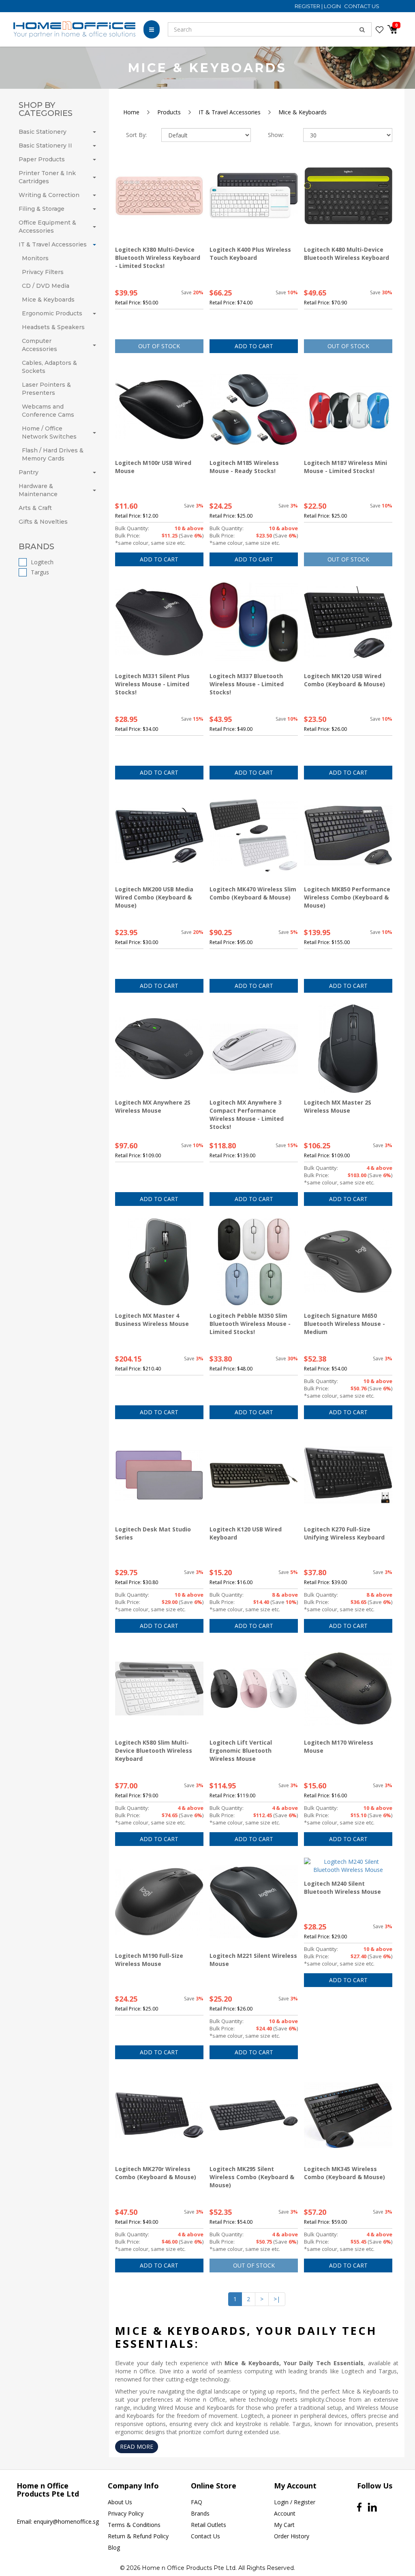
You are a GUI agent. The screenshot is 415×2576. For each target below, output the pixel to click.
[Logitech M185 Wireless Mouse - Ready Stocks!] (254, 409)
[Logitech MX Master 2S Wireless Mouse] (348, 1049)
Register (308, 6)
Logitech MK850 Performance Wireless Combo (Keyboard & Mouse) (347, 897)
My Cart (284, 2525)
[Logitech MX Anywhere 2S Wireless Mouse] (159, 1049)
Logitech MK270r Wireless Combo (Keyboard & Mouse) (156, 2173)
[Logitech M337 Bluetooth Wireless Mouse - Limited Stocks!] (254, 622)
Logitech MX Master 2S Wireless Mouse (338, 1106)
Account (285, 2513)
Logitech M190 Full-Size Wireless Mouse (149, 1960)
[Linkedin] (372, 2507)
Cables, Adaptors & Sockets (49, 367)
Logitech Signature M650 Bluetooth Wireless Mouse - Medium (344, 1324)
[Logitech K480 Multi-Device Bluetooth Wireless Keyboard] (348, 196)
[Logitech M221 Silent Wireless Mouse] (254, 1902)
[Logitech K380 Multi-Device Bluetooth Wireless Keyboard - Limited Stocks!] (159, 196)
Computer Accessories (40, 345)
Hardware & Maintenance (38, 490)
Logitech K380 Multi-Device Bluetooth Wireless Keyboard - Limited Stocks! (158, 258)
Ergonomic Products (52, 313)
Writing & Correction (49, 195)
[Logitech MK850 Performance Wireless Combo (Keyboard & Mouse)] (348, 835)
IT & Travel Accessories (53, 244)
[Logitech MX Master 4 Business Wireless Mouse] (159, 1262)
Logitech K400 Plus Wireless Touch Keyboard (250, 254)
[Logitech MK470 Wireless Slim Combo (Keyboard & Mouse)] (254, 835)
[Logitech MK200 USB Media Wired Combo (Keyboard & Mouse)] (159, 835)
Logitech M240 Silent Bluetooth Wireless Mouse (342, 1888)
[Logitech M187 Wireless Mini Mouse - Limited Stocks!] (348, 409)
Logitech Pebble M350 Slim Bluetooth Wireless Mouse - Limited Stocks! (250, 1324)
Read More (137, 2446)
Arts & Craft (35, 508)
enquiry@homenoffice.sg (66, 2521)
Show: (276, 135)
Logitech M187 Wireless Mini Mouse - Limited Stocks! (345, 467)
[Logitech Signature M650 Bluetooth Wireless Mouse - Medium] (348, 1262)
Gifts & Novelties (43, 522)
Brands (200, 2513)
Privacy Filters (43, 272)
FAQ (197, 2502)
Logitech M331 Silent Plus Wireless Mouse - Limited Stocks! (152, 684)
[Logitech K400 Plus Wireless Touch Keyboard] (254, 196)
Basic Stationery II (45, 146)
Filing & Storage (42, 209)
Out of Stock (159, 346)
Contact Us (362, 6)
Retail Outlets (209, 2525)
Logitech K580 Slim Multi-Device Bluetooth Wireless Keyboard (154, 1751)
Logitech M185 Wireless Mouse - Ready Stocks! (244, 467)
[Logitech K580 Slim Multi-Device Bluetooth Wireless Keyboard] (159, 1689)
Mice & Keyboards (48, 300)
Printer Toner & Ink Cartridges (47, 177)
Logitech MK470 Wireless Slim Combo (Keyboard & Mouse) (253, 893)
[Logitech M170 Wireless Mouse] (348, 1689)
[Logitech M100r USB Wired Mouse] (159, 409)
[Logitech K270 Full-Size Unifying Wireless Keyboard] (348, 1475)
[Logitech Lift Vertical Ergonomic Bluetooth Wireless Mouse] (254, 1689)
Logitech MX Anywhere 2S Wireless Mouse (153, 1106)
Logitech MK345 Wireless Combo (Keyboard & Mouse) (344, 2173)
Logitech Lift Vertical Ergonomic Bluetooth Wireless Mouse (241, 1751)
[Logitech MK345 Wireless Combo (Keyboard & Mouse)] (348, 2115)
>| (277, 2299)
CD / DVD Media (46, 286)
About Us (120, 2502)
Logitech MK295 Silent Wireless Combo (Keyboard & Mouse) (252, 2177)
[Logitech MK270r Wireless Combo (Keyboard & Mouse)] (159, 2115)
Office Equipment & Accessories (47, 227)
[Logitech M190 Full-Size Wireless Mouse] (159, 1902)
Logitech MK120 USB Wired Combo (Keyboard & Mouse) (344, 680)
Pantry (29, 472)
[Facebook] (359, 2507)
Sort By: (136, 135)
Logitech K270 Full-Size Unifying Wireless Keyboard (344, 1533)
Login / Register (295, 2502)
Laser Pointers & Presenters (46, 389)
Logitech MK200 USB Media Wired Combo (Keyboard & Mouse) (154, 897)
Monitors (35, 258)
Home (131, 112)
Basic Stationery (43, 132)
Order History (292, 2536)
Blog (114, 2547)
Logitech (42, 562)
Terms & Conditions (134, 2525)
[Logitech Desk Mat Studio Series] (159, 1475)
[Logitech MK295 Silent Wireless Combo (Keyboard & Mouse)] (254, 2115)
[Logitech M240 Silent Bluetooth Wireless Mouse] (348, 1866)
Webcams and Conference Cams (48, 411)
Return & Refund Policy (138, 2536)
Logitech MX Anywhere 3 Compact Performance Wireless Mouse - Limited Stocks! (247, 1115)
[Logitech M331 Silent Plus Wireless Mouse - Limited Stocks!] (159, 622)
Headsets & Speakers (53, 327)
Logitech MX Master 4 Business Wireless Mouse (152, 1320)
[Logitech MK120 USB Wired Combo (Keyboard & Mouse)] (348, 622)
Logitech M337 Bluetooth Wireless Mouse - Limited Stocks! (247, 684)
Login (333, 6)
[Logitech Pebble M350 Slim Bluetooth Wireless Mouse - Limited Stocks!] (254, 1262)
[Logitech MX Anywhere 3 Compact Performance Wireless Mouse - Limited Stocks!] (254, 1049)
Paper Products (42, 159)
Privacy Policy (126, 2513)
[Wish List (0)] (380, 30)
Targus (40, 572)
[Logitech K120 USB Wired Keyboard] (254, 1475)
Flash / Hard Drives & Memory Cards (53, 454)
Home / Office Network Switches (49, 433)
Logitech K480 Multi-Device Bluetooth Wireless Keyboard (347, 254)
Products (169, 112)
